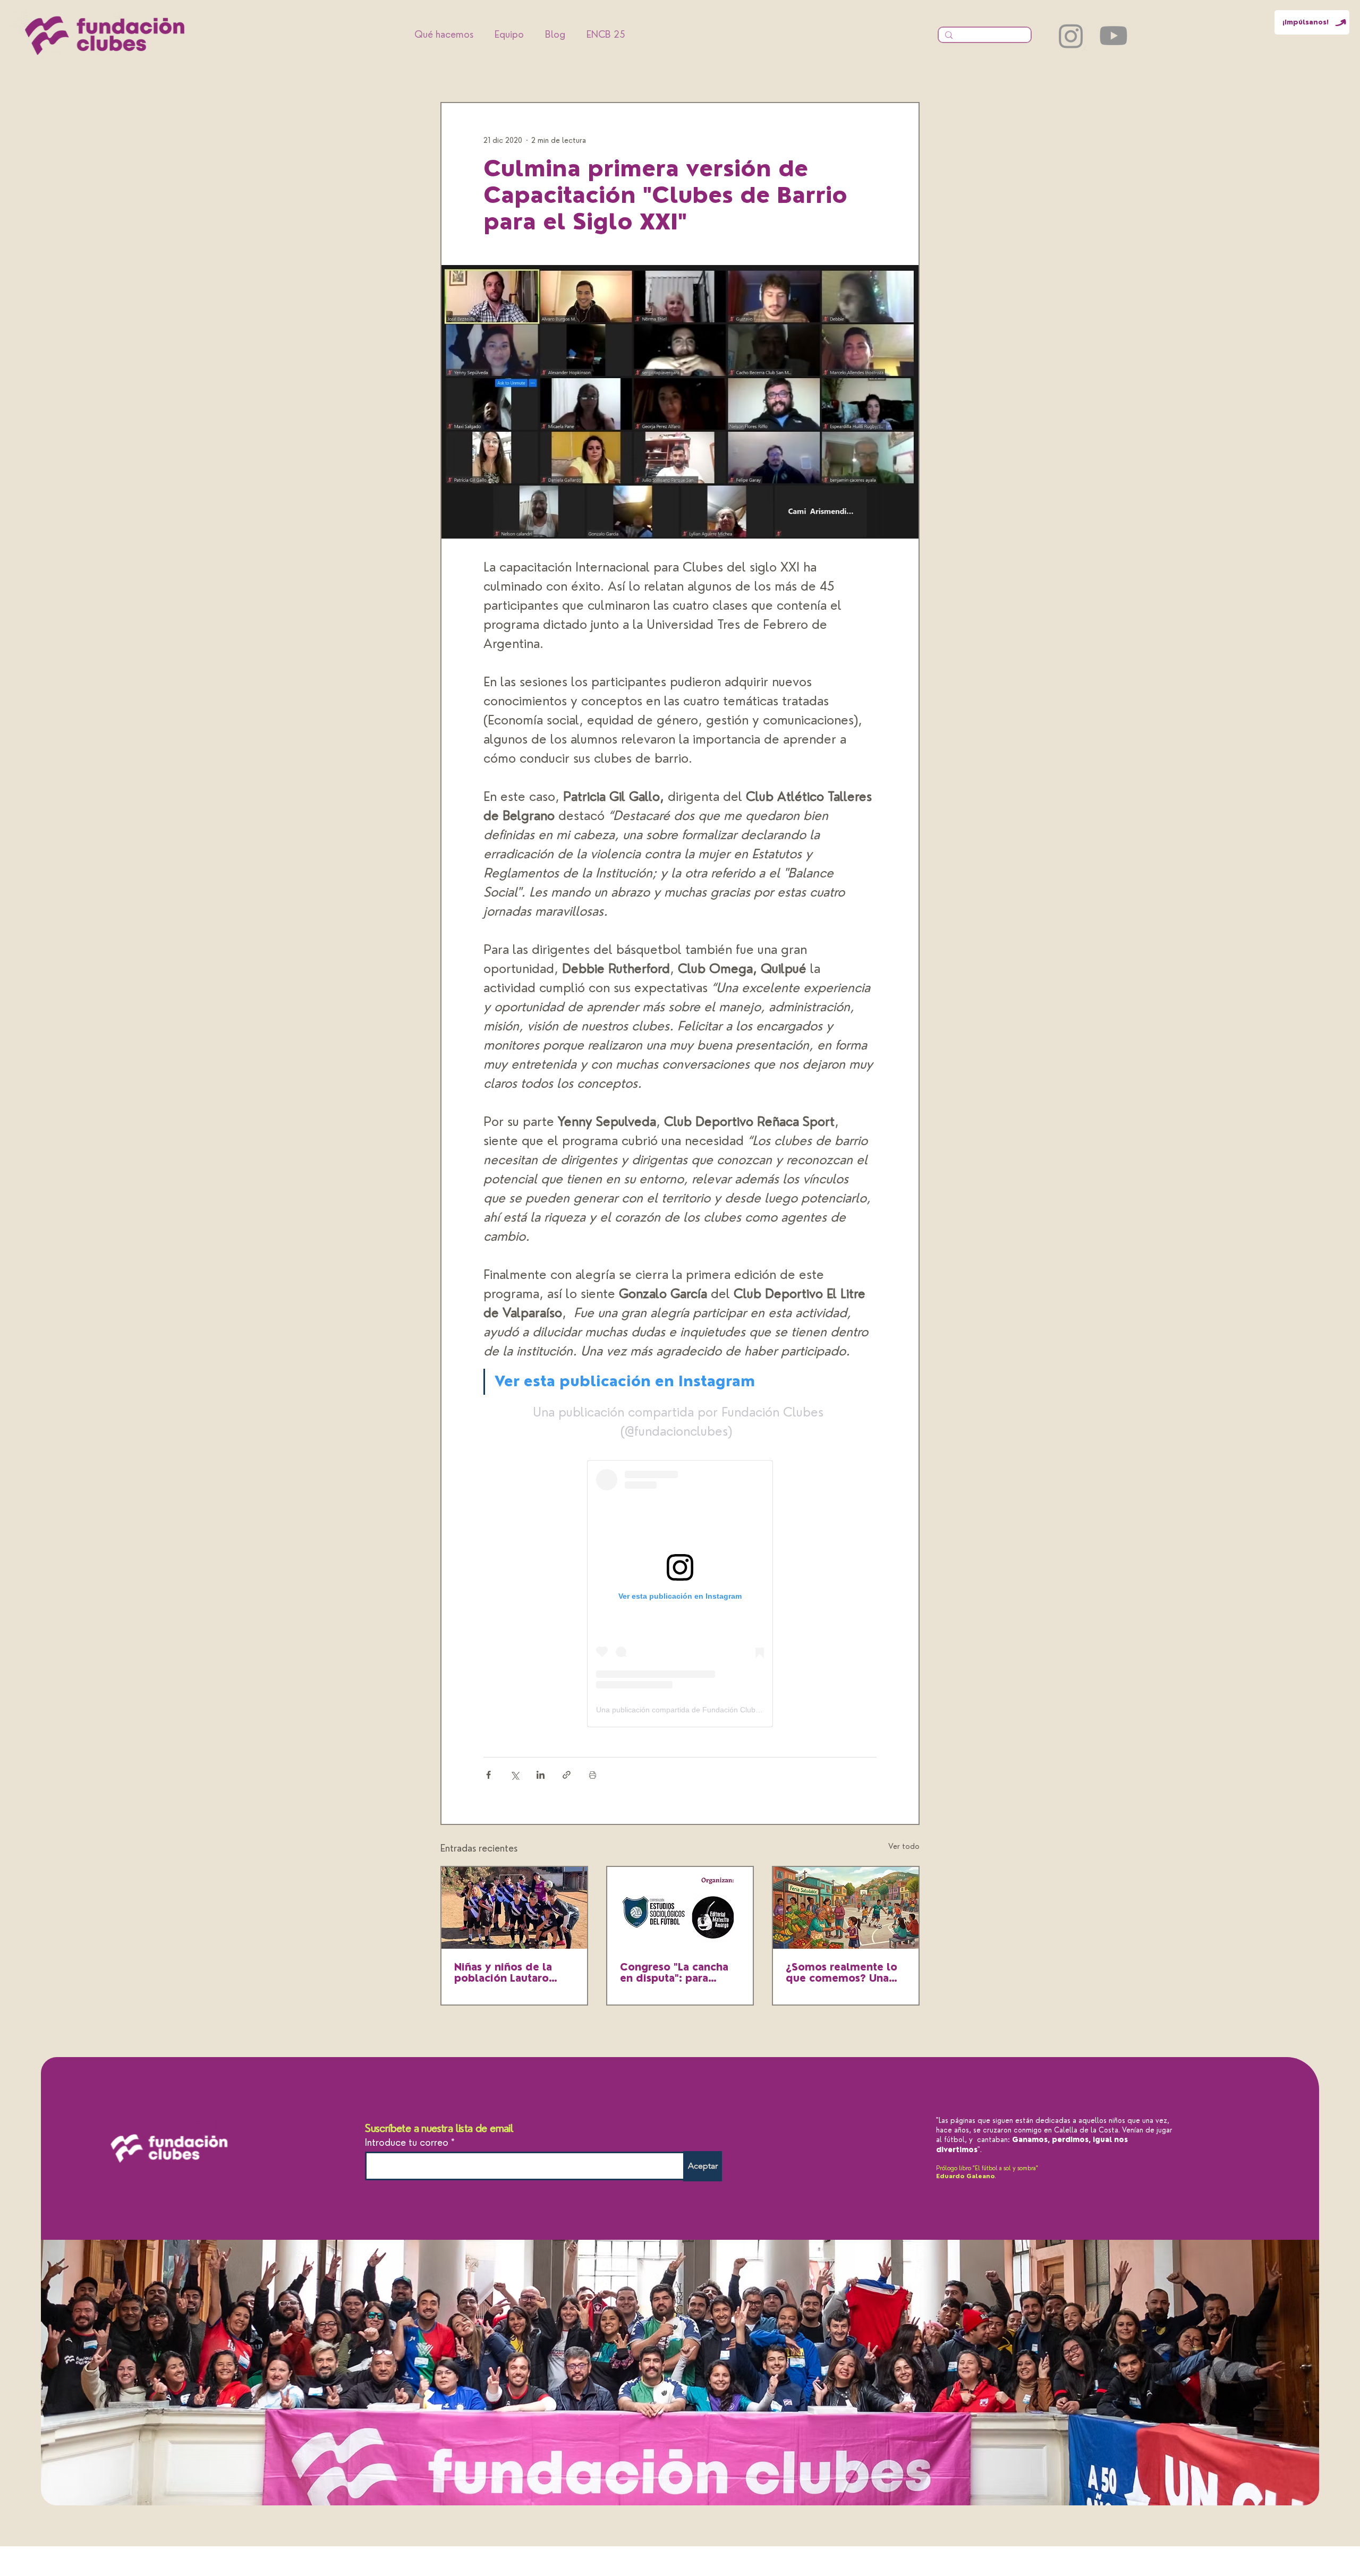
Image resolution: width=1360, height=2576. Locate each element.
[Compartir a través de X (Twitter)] (515, 1775)
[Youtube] (1113, 36)
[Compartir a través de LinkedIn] (541, 1775)
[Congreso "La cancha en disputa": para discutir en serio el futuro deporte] (680, 1908)
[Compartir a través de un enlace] (567, 1775)
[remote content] (680, 1594)
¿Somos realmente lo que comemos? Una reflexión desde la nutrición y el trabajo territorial (841, 1973)
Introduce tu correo (407, 2143)
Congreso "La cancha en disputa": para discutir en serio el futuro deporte (674, 1973)
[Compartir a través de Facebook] (488, 1775)
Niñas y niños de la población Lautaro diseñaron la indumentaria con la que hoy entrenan (507, 1973)
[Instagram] (1071, 36)
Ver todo (904, 1846)
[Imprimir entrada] (593, 1775)
